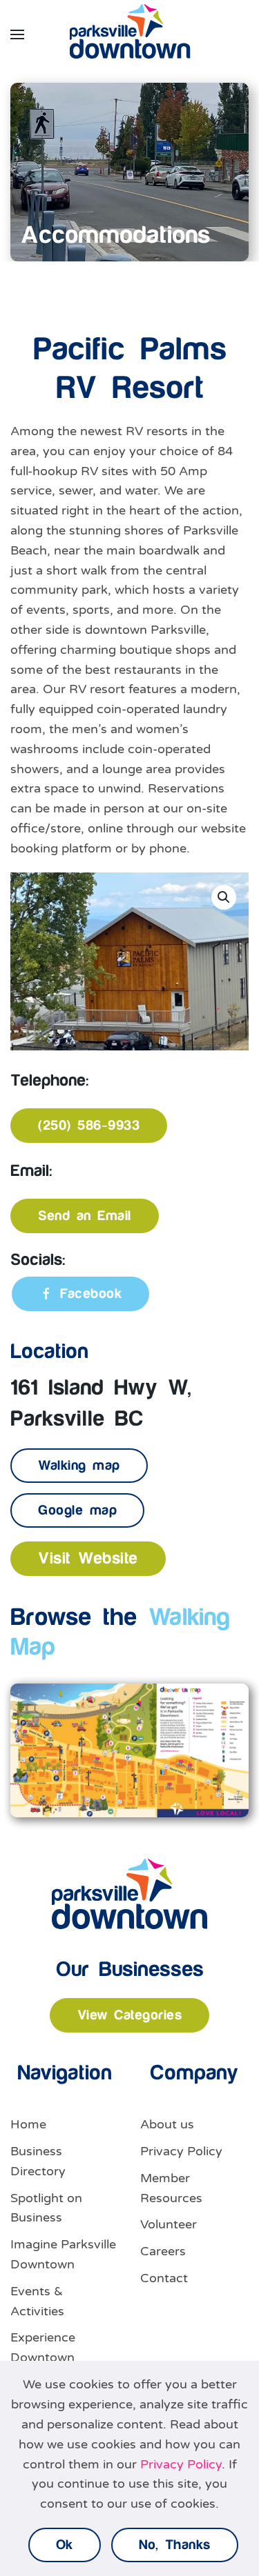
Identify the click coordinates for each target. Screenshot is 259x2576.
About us (167, 2124)
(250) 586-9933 (89, 1126)
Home (28, 2124)
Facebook (91, 1294)
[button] (17, 34)
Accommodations (115, 236)
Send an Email (85, 1216)
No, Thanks (175, 2545)
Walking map (79, 1466)
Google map (77, 1510)
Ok (65, 2545)
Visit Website (88, 1559)
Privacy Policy (181, 2151)
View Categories (130, 2015)
